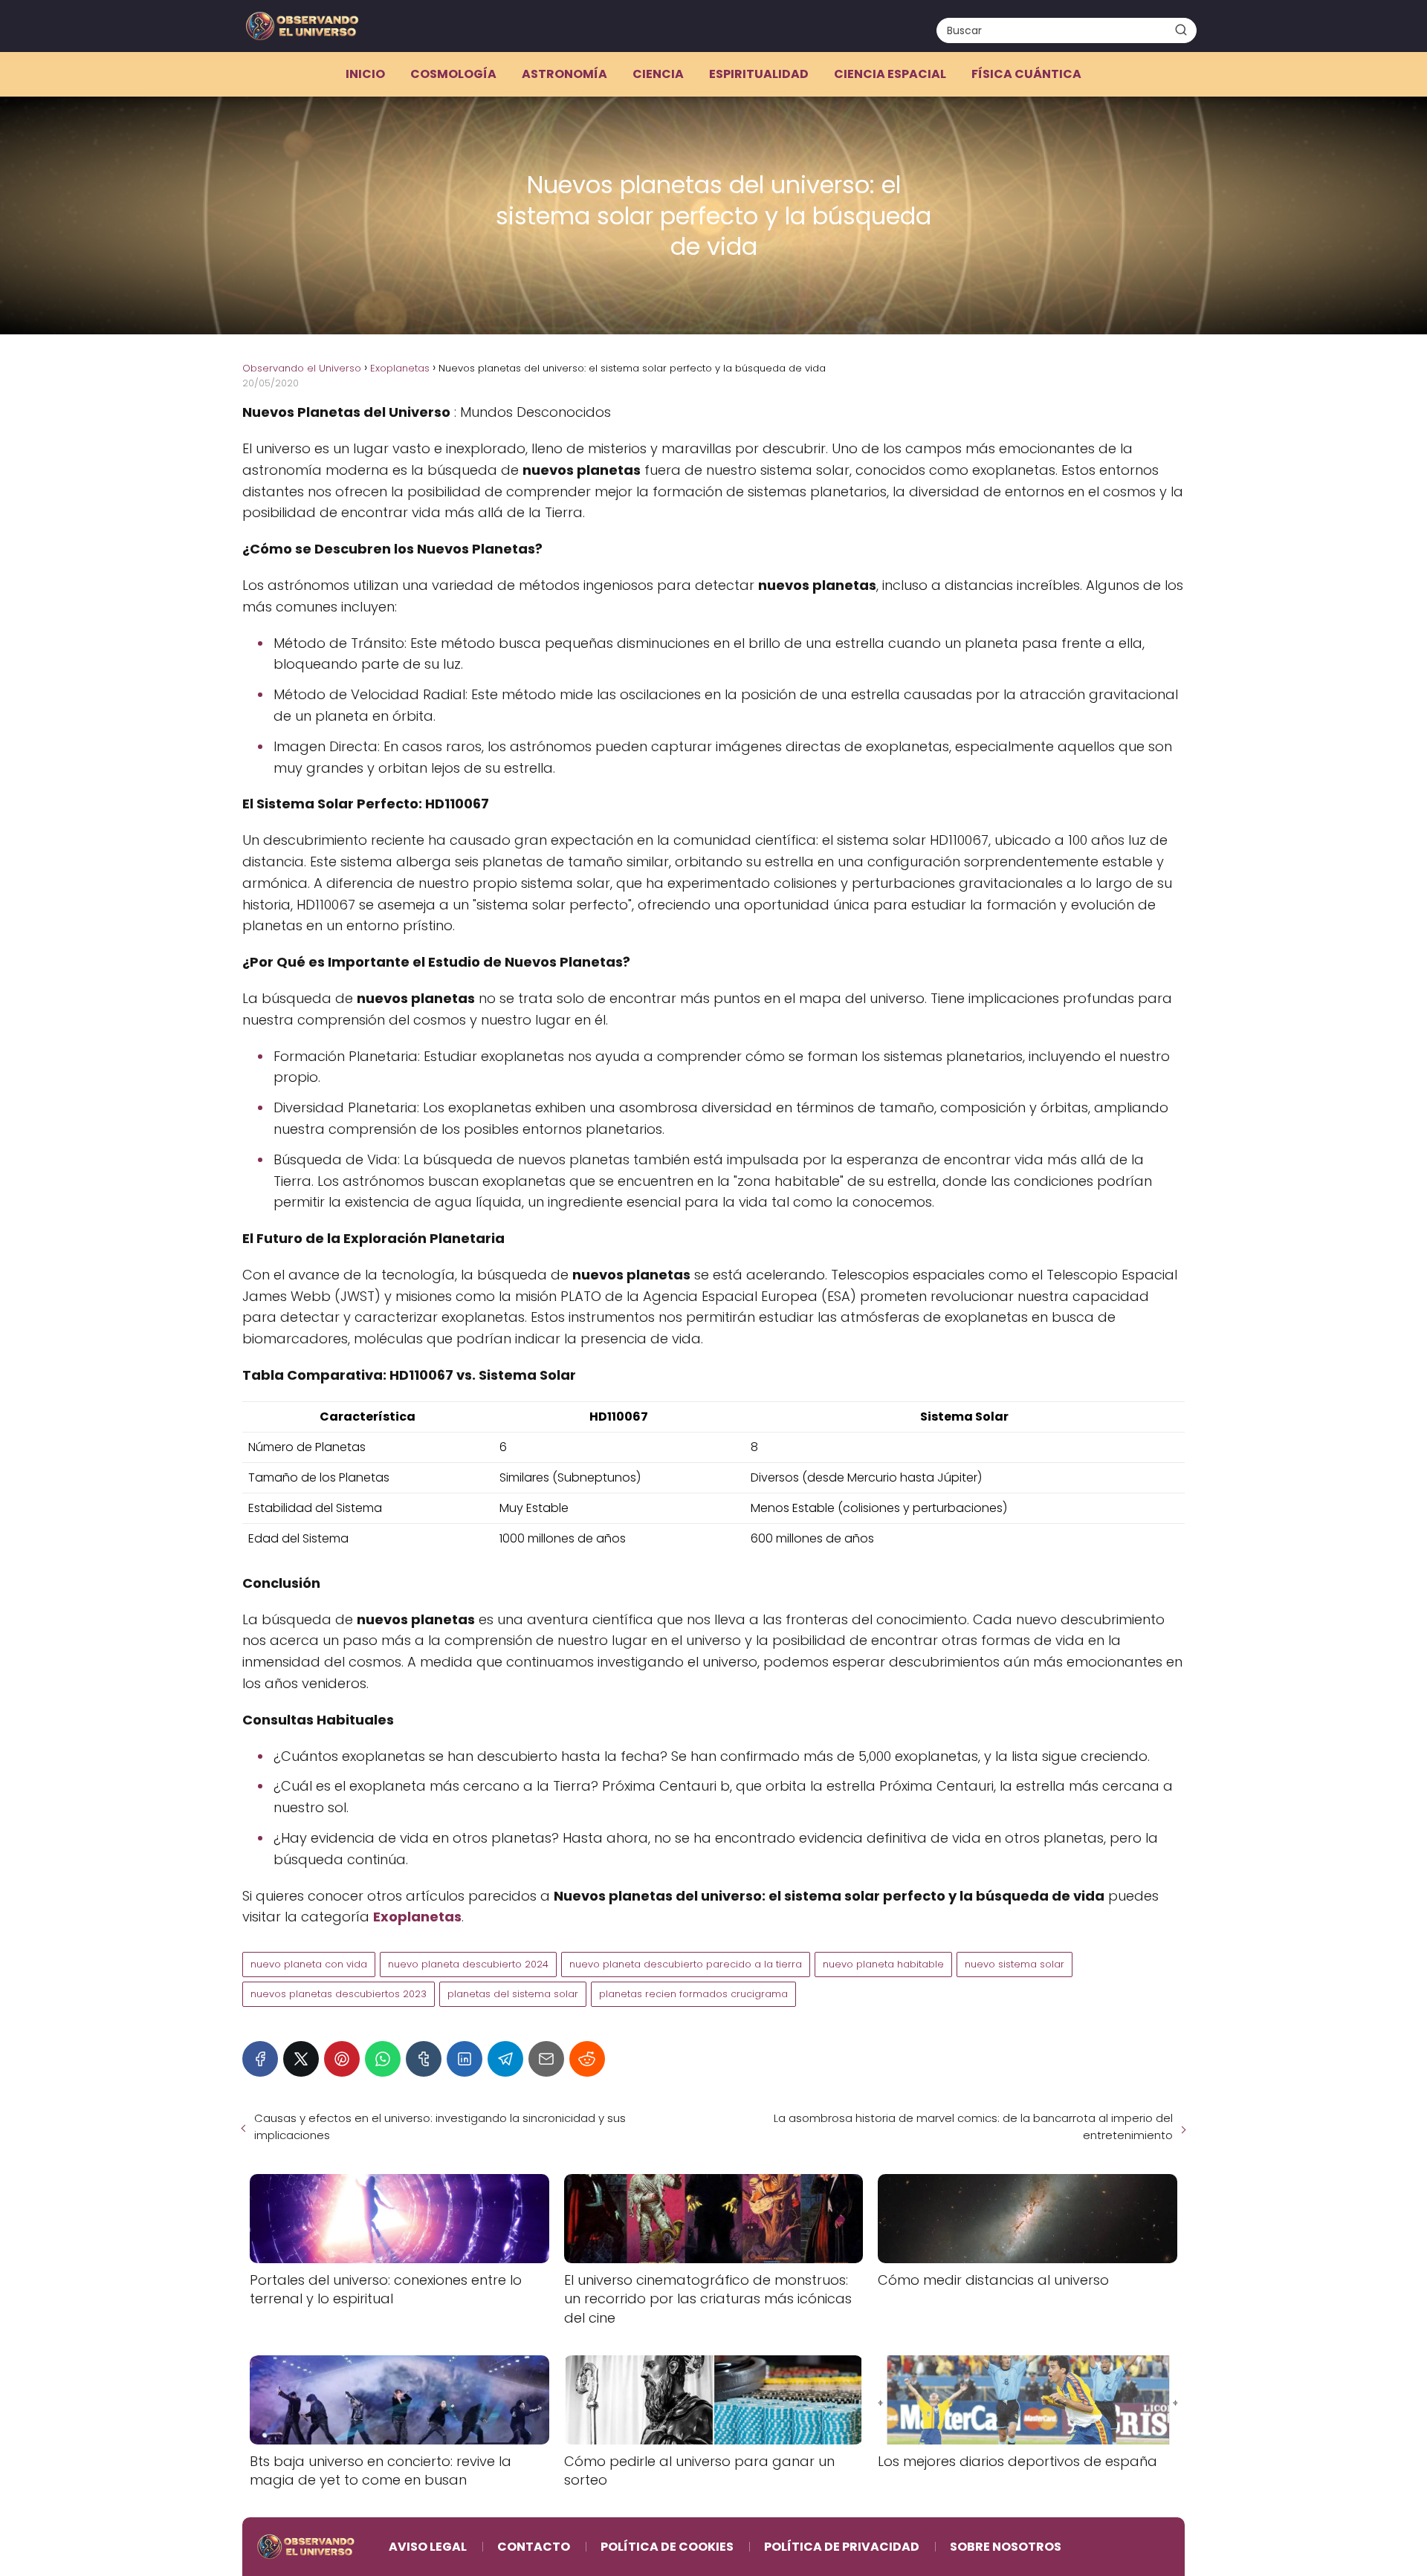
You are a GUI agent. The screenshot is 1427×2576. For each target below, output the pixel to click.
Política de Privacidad (842, 2547)
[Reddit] (587, 2059)
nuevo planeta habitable (883, 1964)
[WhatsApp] (383, 2059)
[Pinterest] (342, 2059)
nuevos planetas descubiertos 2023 (339, 1994)
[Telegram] (505, 2059)
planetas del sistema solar (513, 1994)
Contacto (534, 2547)
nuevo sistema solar (1015, 1964)
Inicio (365, 74)
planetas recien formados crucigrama (693, 1994)
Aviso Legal (428, 2547)
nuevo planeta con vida (309, 1964)
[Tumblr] (424, 2059)
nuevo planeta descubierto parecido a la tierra (686, 1964)
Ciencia (658, 74)
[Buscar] (1181, 30)
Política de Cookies (667, 2547)
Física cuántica (1026, 74)
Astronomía (564, 74)
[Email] (546, 2059)
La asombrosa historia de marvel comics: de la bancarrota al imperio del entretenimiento (973, 2126)
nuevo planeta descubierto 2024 (468, 1964)
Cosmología (453, 74)
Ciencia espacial (890, 74)
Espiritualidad (759, 74)
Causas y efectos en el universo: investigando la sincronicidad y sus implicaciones (440, 2126)
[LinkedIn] (465, 2059)
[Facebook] (260, 2059)
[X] (301, 2059)
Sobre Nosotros (1006, 2547)
